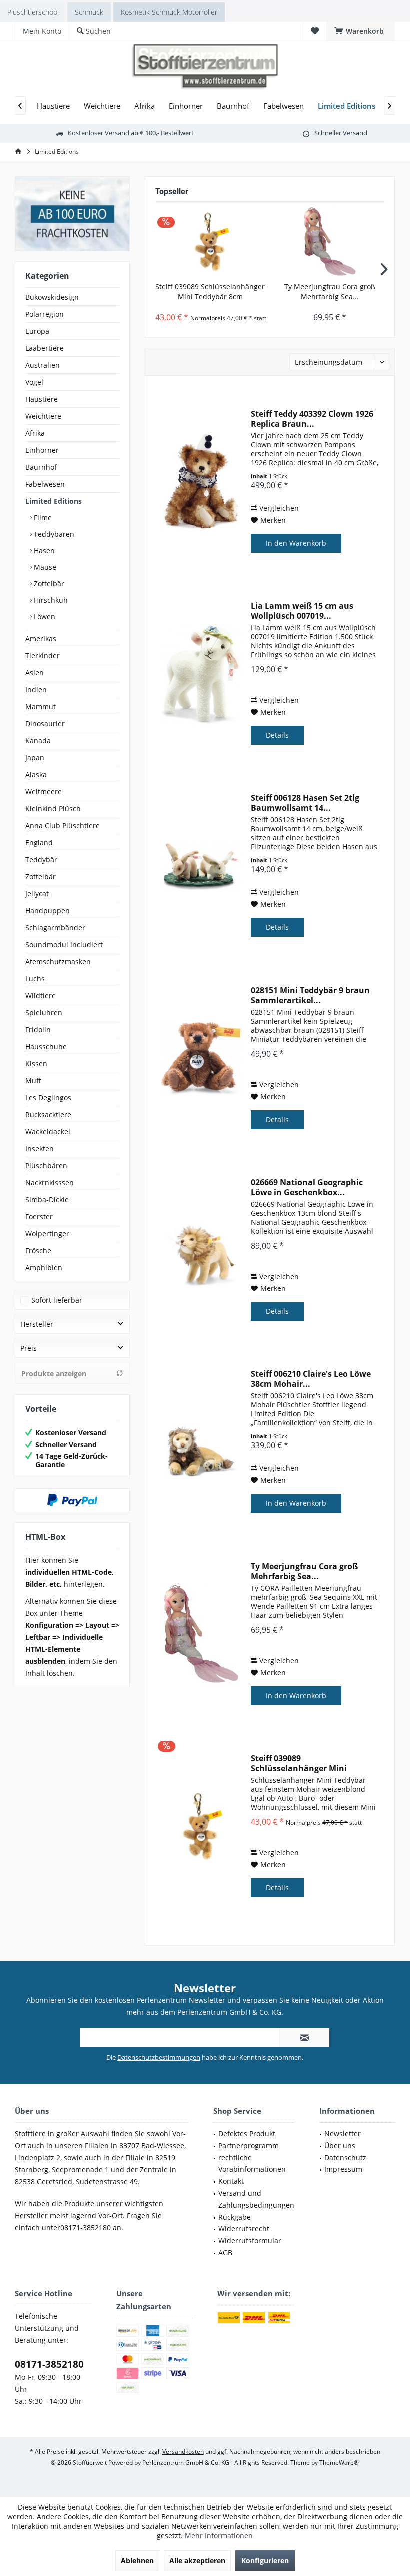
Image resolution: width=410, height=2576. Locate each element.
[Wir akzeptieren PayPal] (72, 1500)
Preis (29, 1348)
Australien (43, 365)
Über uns (340, 2145)
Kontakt (231, 2181)
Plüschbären (46, 1165)
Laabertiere (45, 348)
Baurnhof (41, 467)
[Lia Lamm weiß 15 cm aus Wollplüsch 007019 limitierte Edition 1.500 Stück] (201, 674)
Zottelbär (48, 584)
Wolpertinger (47, 1233)
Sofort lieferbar (57, 1300)
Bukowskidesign (52, 297)
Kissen (36, 1063)
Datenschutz (345, 2157)
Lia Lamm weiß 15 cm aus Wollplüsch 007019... (302, 611)
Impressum (343, 2169)
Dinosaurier (45, 723)
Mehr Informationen (219, 2535)
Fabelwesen (45, 484)
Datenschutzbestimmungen (159, 2057)
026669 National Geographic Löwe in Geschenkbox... (307, 1187)
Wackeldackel (48, 1131)
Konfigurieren (265, 2560)
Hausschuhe (46, 1046)
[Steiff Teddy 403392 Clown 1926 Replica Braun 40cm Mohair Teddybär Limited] (201, 482)
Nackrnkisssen (50, 1182)
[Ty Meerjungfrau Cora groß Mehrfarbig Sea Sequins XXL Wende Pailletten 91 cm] (330, 242)
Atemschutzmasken (58, 961)
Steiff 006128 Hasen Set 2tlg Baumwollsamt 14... (305, 803)
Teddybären (53, 534)
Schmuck (89, 12)
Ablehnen (137, 2560)
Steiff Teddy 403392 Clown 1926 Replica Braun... (312, 419)
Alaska (36, 774)
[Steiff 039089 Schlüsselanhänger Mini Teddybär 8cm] (210, 242)
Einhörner (42, 450)
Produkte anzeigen (54, 1374)
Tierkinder (43, 655)
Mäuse (44, 567)
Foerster (39, 1216)
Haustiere (42, 399)
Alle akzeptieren (197, 2560)
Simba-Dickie (47, 1199)
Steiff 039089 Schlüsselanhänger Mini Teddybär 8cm (210, 292)
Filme (42, 518)
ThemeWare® (339, 2462)
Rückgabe (235, 2217)
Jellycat (37, 893)
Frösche (38, 1250)
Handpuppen (48, 910)
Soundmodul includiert (64, 944)
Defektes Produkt (247, 2133)
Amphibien (44, 1267)
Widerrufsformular (250, 2240)
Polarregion (45, 314)
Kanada (38, 740)
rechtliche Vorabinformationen (252, 2163)
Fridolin (38, 1029)
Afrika (35, 433)
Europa (37, 331)
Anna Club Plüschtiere (63, 825)
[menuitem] (361, 31)
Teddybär (41, 859)
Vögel (34, 382)
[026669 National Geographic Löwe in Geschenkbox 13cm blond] (201, 1250)
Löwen (44, 617)
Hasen (43, 551)
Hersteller (37, 1324)
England (39, 842)
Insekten (40, 1148)
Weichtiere (43, 416)
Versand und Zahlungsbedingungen (256, 2199)
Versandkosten (183, 2451)
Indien (36, 689)
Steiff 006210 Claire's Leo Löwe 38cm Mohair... (311, 1379)
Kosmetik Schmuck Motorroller (169, 12)
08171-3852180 (49, 2364)
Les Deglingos (48, 1097)
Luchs (35, 978)
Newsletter (343, 2133)
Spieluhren (44, 1012)
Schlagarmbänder (55, 927)
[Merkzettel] (315, 31)
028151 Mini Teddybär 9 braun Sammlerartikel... (310, 995)
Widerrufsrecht (244, 2228)
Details (277, 735)
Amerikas (41, 639)
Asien (35, 672)
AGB (225, 2252)
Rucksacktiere (48, 1114)
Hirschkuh (50, 600)
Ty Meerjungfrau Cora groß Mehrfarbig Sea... (330, 292)
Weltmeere (44, 791)
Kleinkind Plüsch (53, 808)
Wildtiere (41, 995)
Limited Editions (54, 501)
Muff (33, 1080)
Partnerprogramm (249, 2145)
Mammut (41, 706)
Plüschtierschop (32, 12)
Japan (35, 757)
